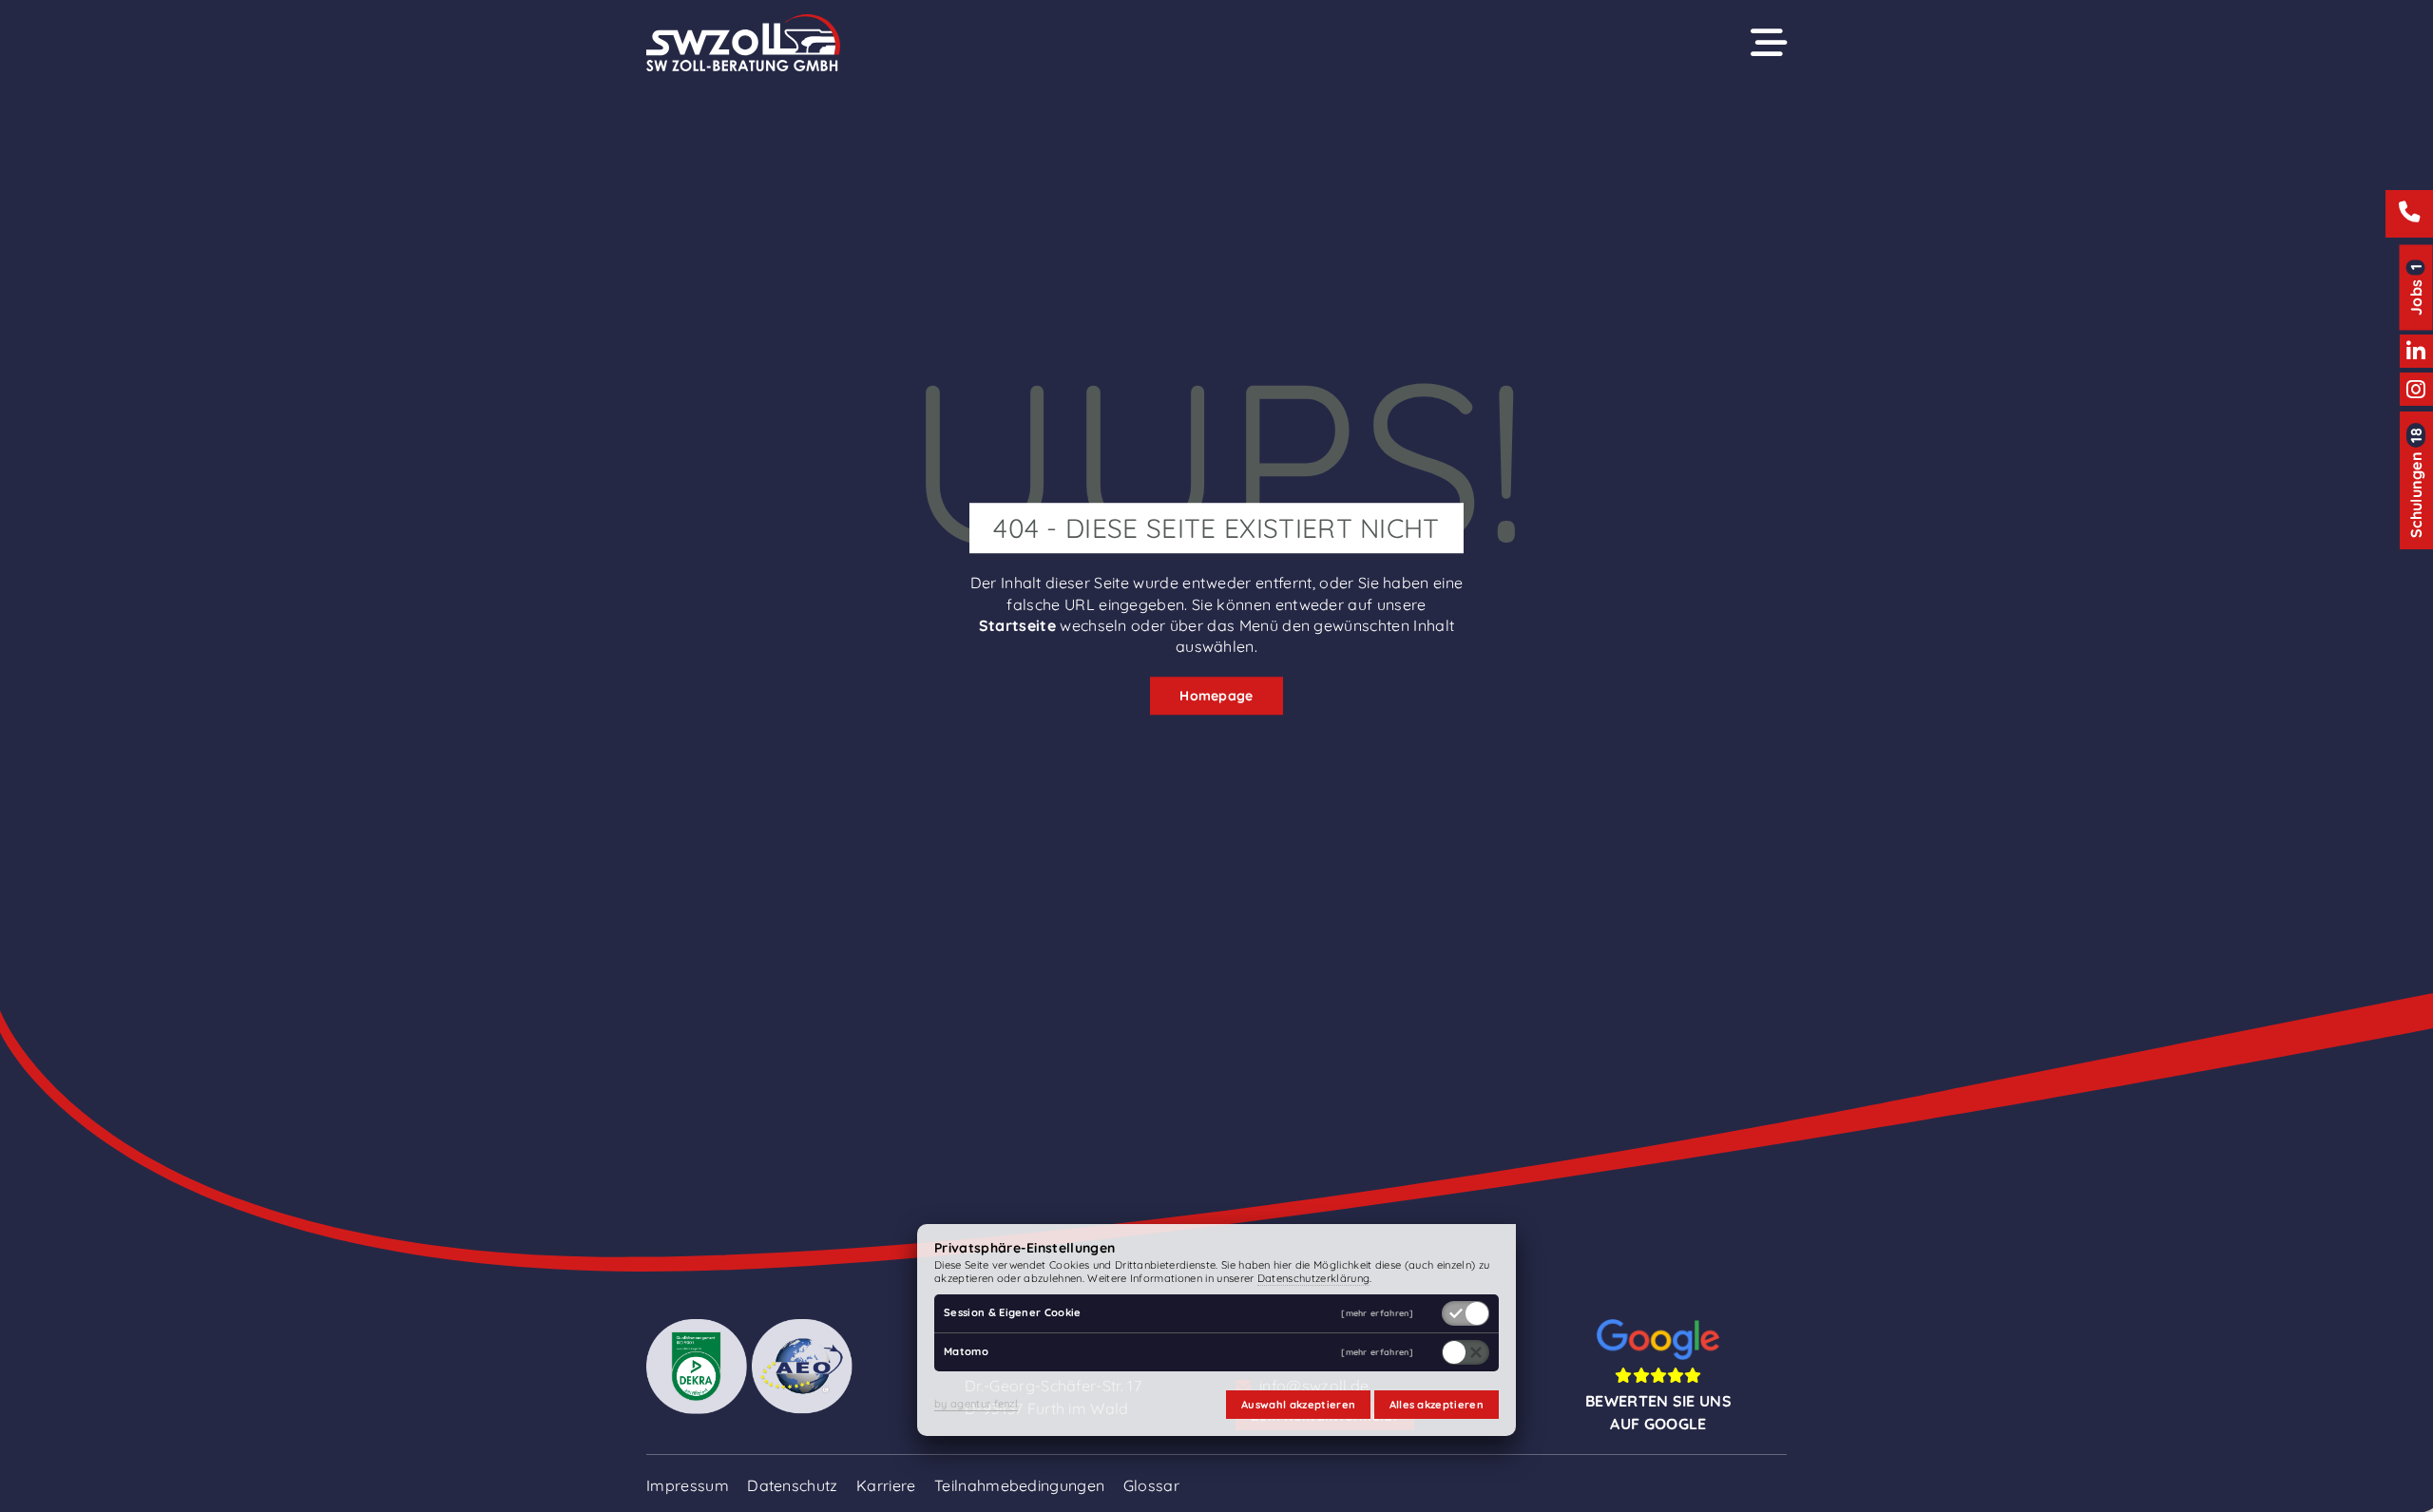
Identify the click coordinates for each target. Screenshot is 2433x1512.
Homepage (1216, 696)
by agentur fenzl (976, 1404)
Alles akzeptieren (1437, 1405)
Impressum (688, 1485)
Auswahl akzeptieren (1298, 1405)
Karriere (886, 1485)
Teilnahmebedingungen (1019, 1485)
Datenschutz (793, 1485)
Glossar (1151, 1485)
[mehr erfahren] (1377, 1314)
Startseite (1017, 625)
